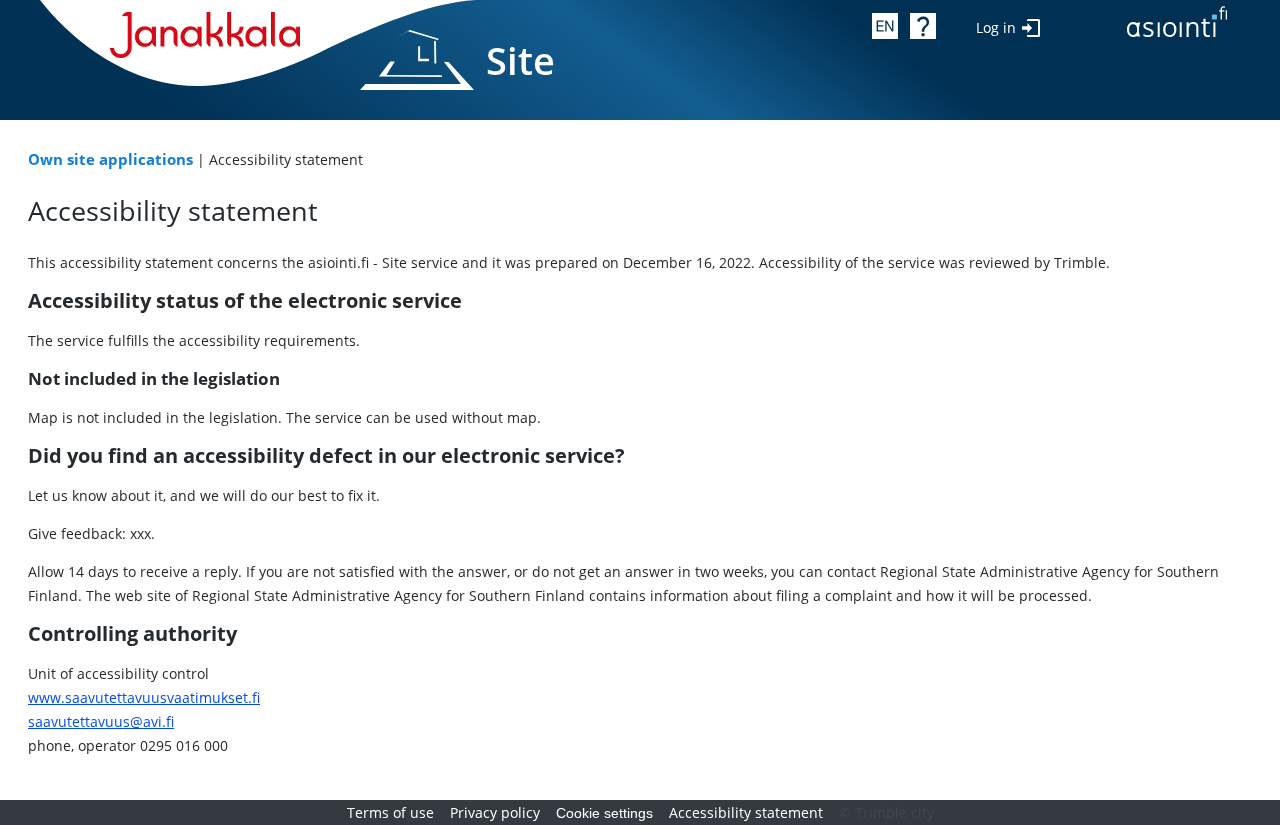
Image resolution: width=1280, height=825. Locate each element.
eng (885, 26)
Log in (996, 27)
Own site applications (110, 159)
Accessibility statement (746, 812)
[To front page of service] (1177, 25)
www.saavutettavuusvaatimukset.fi (144, 697)
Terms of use (390, 812)
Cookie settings (604, 813)
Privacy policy (495, 812)
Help (923, 26)
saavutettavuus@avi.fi (101, 721)
